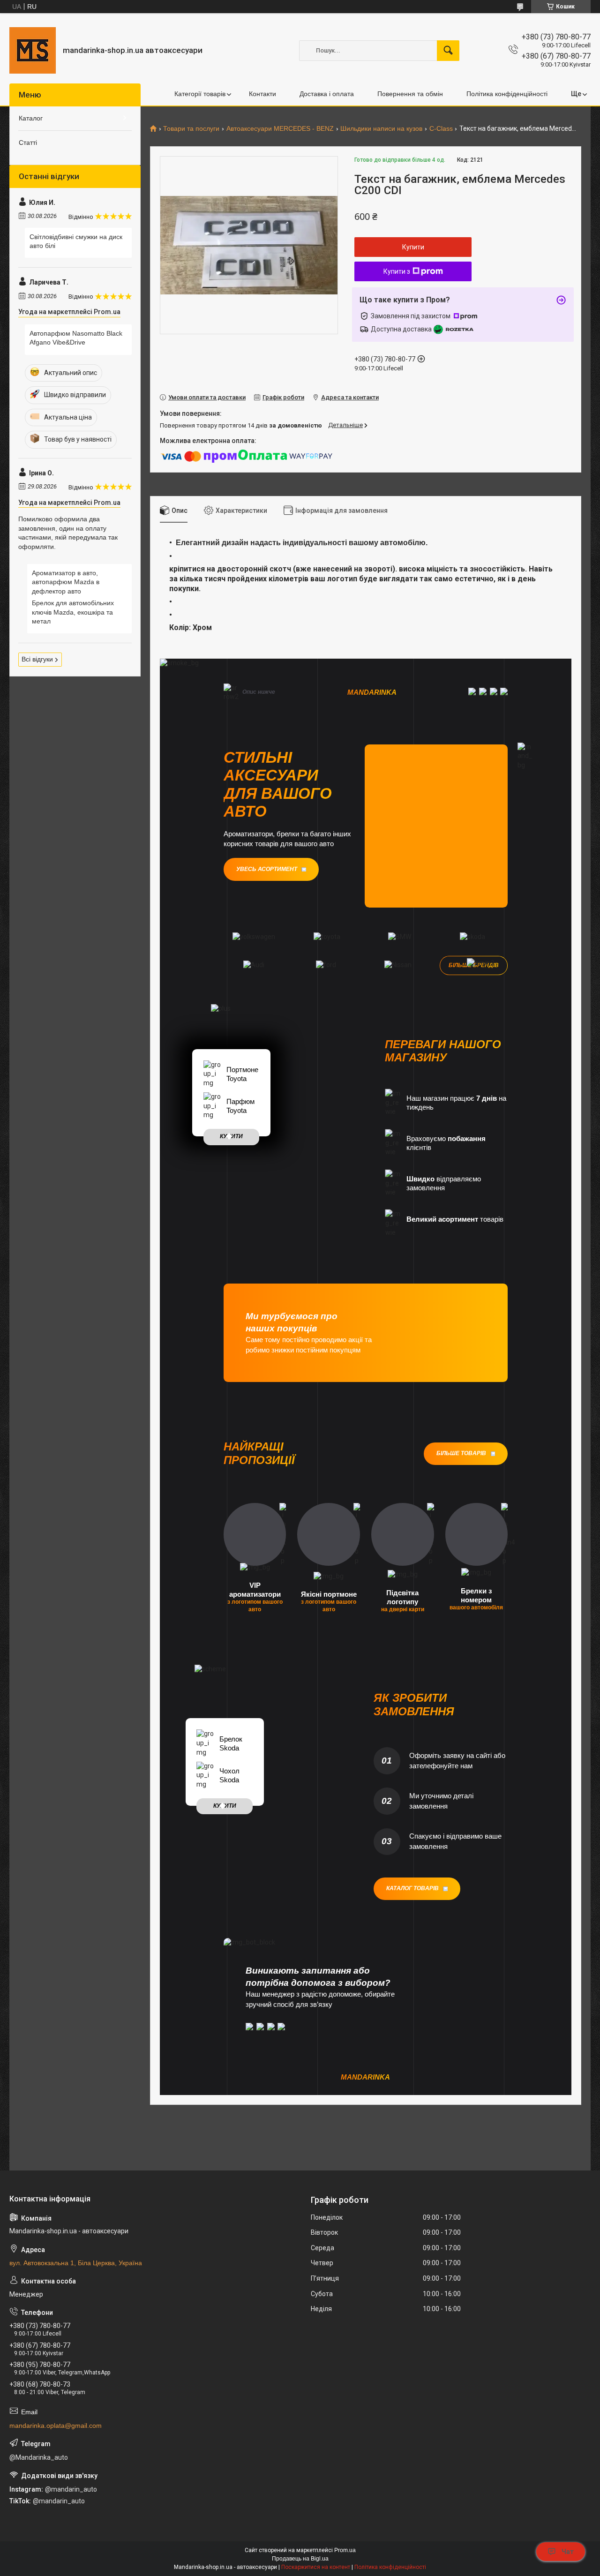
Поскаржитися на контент (316, 2567)
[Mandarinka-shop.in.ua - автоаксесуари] (33, 50)
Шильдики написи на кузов (381, 129)
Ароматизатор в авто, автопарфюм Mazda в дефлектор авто (66, 582)
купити (231, 1136)
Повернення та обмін (410, 94)
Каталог (31, 118)
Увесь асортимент (267, 869)
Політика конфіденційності (507, 94)
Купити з (397, 271)
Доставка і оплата (327, 94)
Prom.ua (345, 2550)
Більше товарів (461, 1453)
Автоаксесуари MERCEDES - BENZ (280, 129)
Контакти (262, 94)
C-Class (441, 129)
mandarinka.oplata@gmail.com (56, 2426)
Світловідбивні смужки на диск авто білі (76, 241)
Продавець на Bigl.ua (300, 2559)
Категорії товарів (200, 94)
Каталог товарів (412, 1888)
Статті (28, 143)
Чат (568, 2552)
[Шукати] (448, 51)
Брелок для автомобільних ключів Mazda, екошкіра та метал (73, 612)
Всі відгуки (37, 659)
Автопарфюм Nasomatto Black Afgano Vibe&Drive (76, 338)
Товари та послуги (191, 129)
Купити (413, 247)
